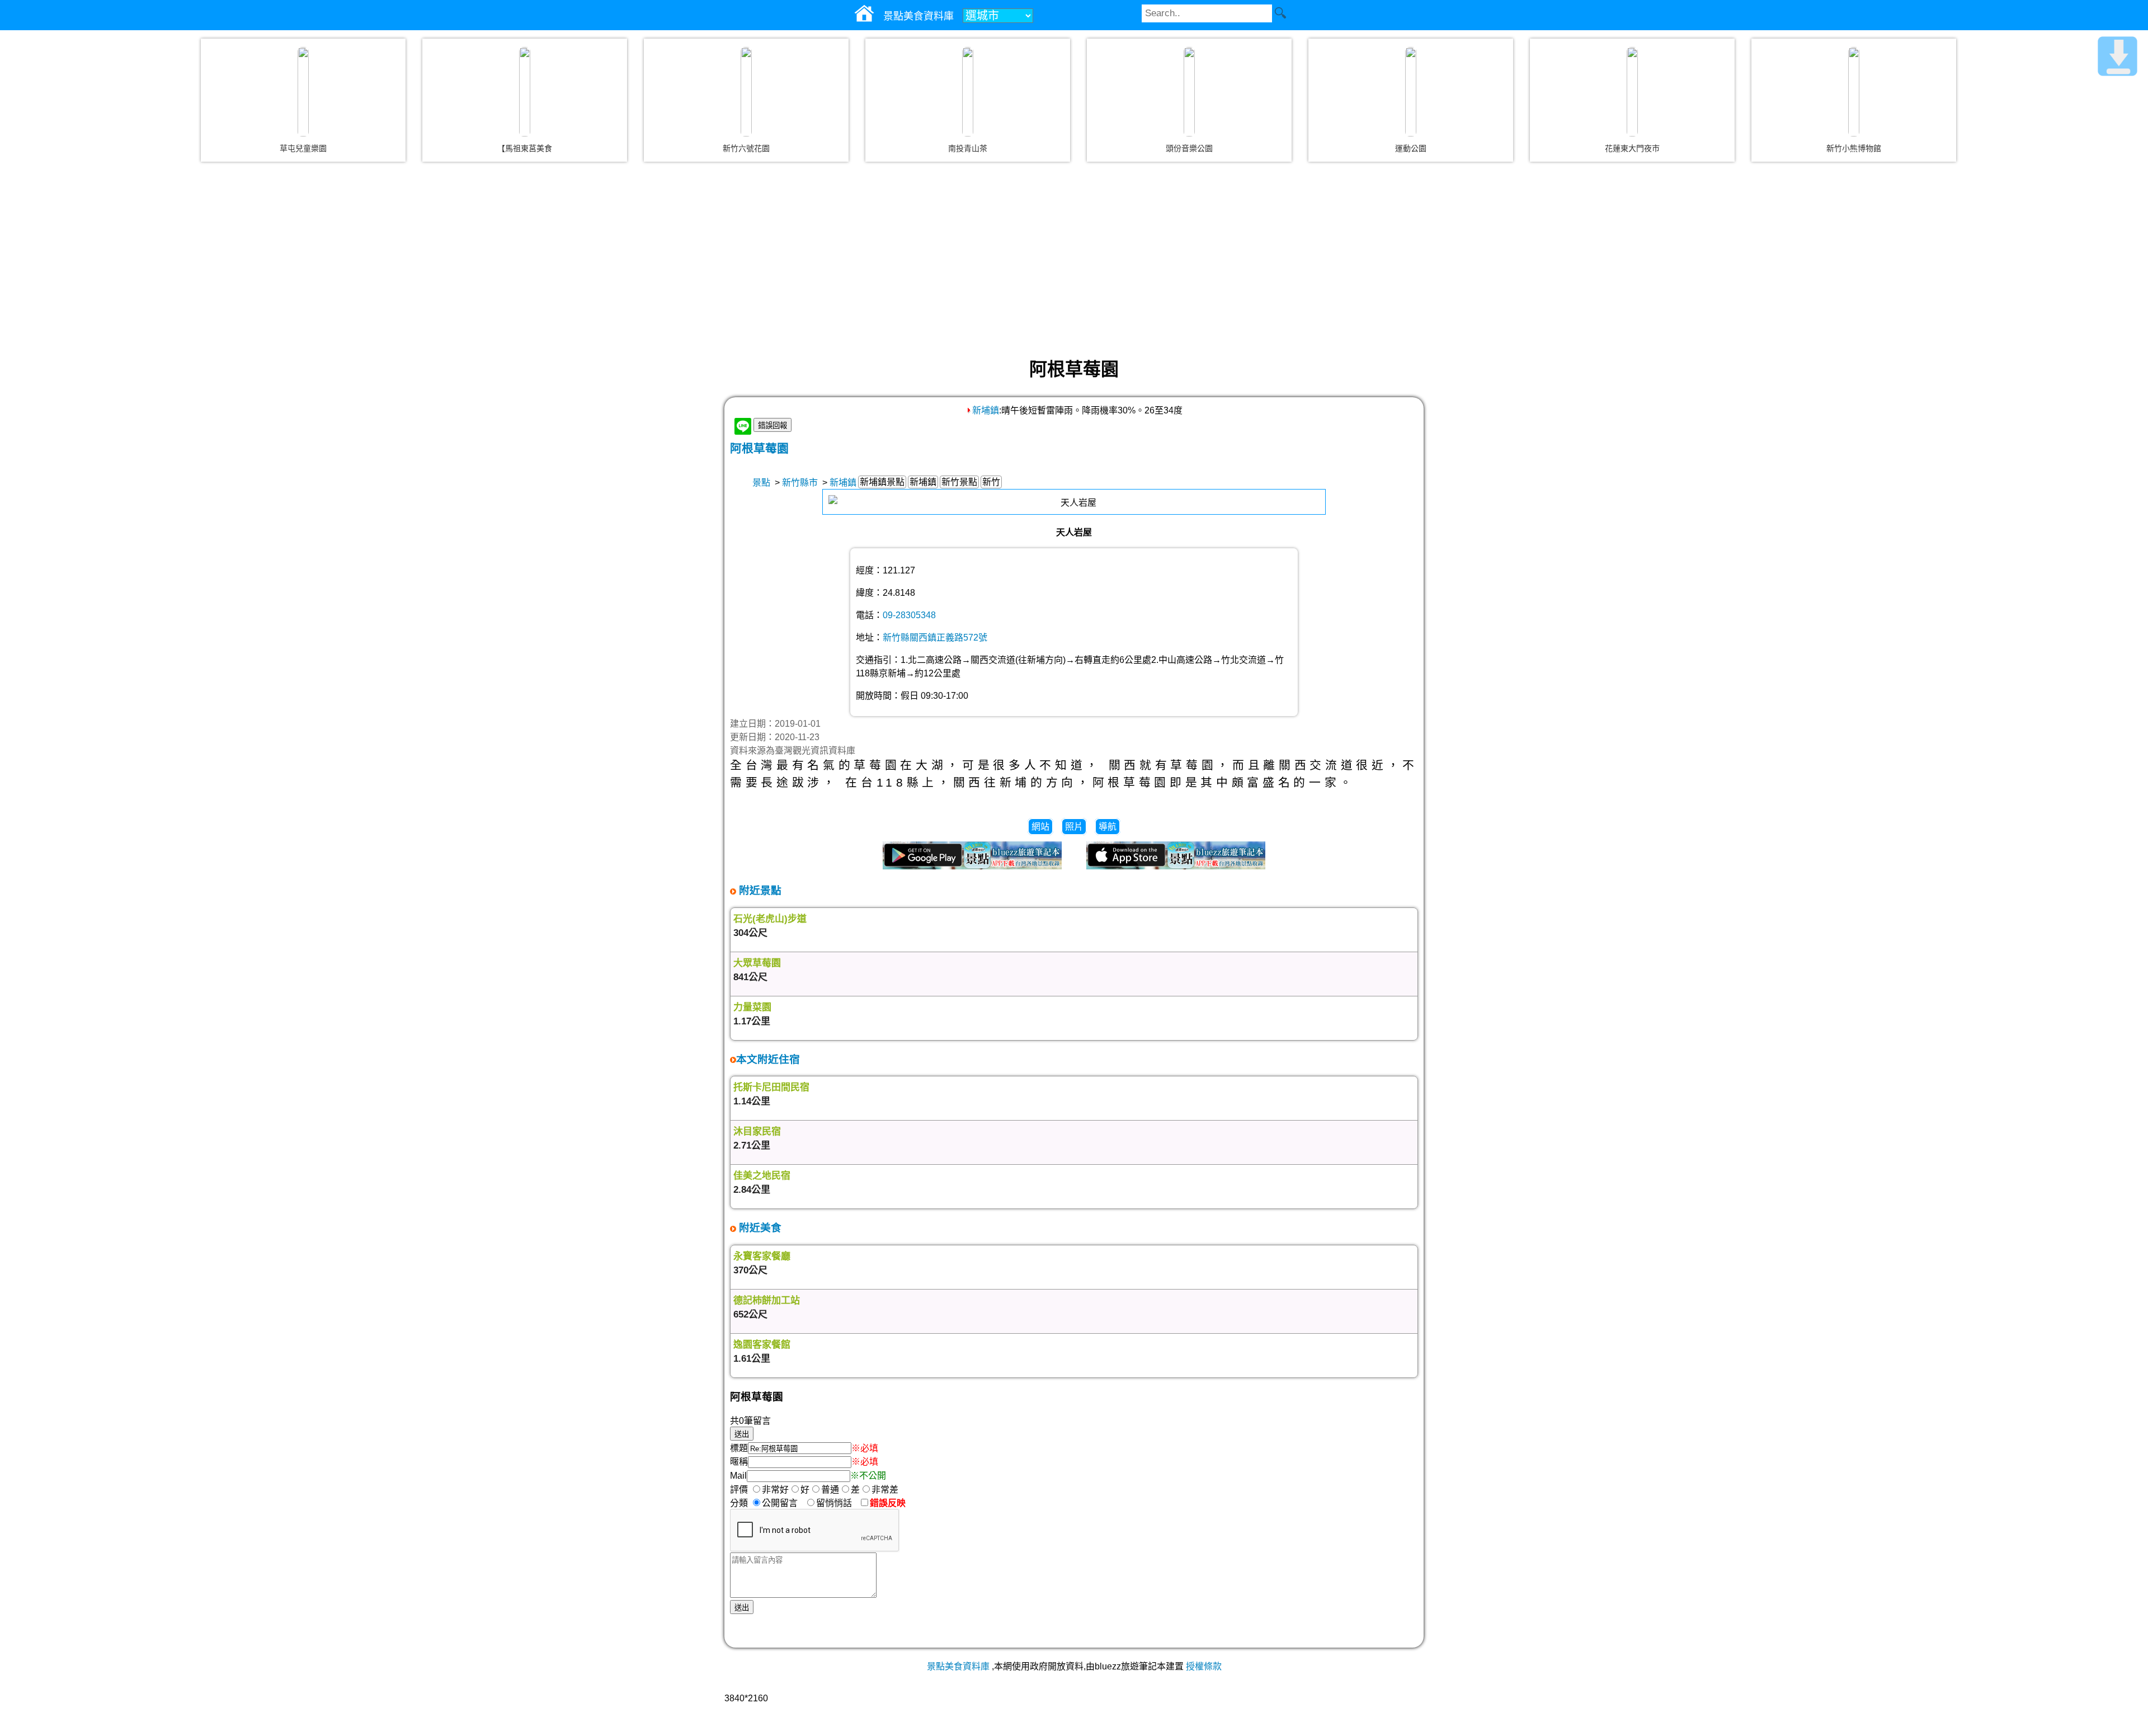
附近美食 (759, 1228)
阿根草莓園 (759, 448)
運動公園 (1411, 148)
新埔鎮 (986, 410)
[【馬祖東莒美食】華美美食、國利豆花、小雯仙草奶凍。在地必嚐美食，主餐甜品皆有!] (525, 92)
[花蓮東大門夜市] (1632, 92)
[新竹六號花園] (746, 92)
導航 (1108, 827)
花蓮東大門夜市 (1632, 148)
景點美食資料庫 (958, 1666)
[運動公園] (1411, 92)
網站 (1040, 827)
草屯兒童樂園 (303, 148)
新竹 (991, 482)
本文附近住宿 (768, 1059)
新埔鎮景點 (882, 482)
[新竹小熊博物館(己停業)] (1854, 92)
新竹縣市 (800, 483)
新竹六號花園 (746, 148)
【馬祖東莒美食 (525, 148)
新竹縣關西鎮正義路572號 (935, 638)
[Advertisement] (1074, 260)
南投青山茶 (968, 148)
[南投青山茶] (968, 92)
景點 (761, 483)
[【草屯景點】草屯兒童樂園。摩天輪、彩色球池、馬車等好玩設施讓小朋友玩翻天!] (303, 92)
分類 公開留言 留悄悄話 (794, 1503)
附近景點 (759, 890)
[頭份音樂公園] (1189, 92)
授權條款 (1204, 1666)
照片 (1074, 827)
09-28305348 (909, 615)
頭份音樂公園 (1189, 148)
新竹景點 (959, 482)
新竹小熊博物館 (1854, 148)
